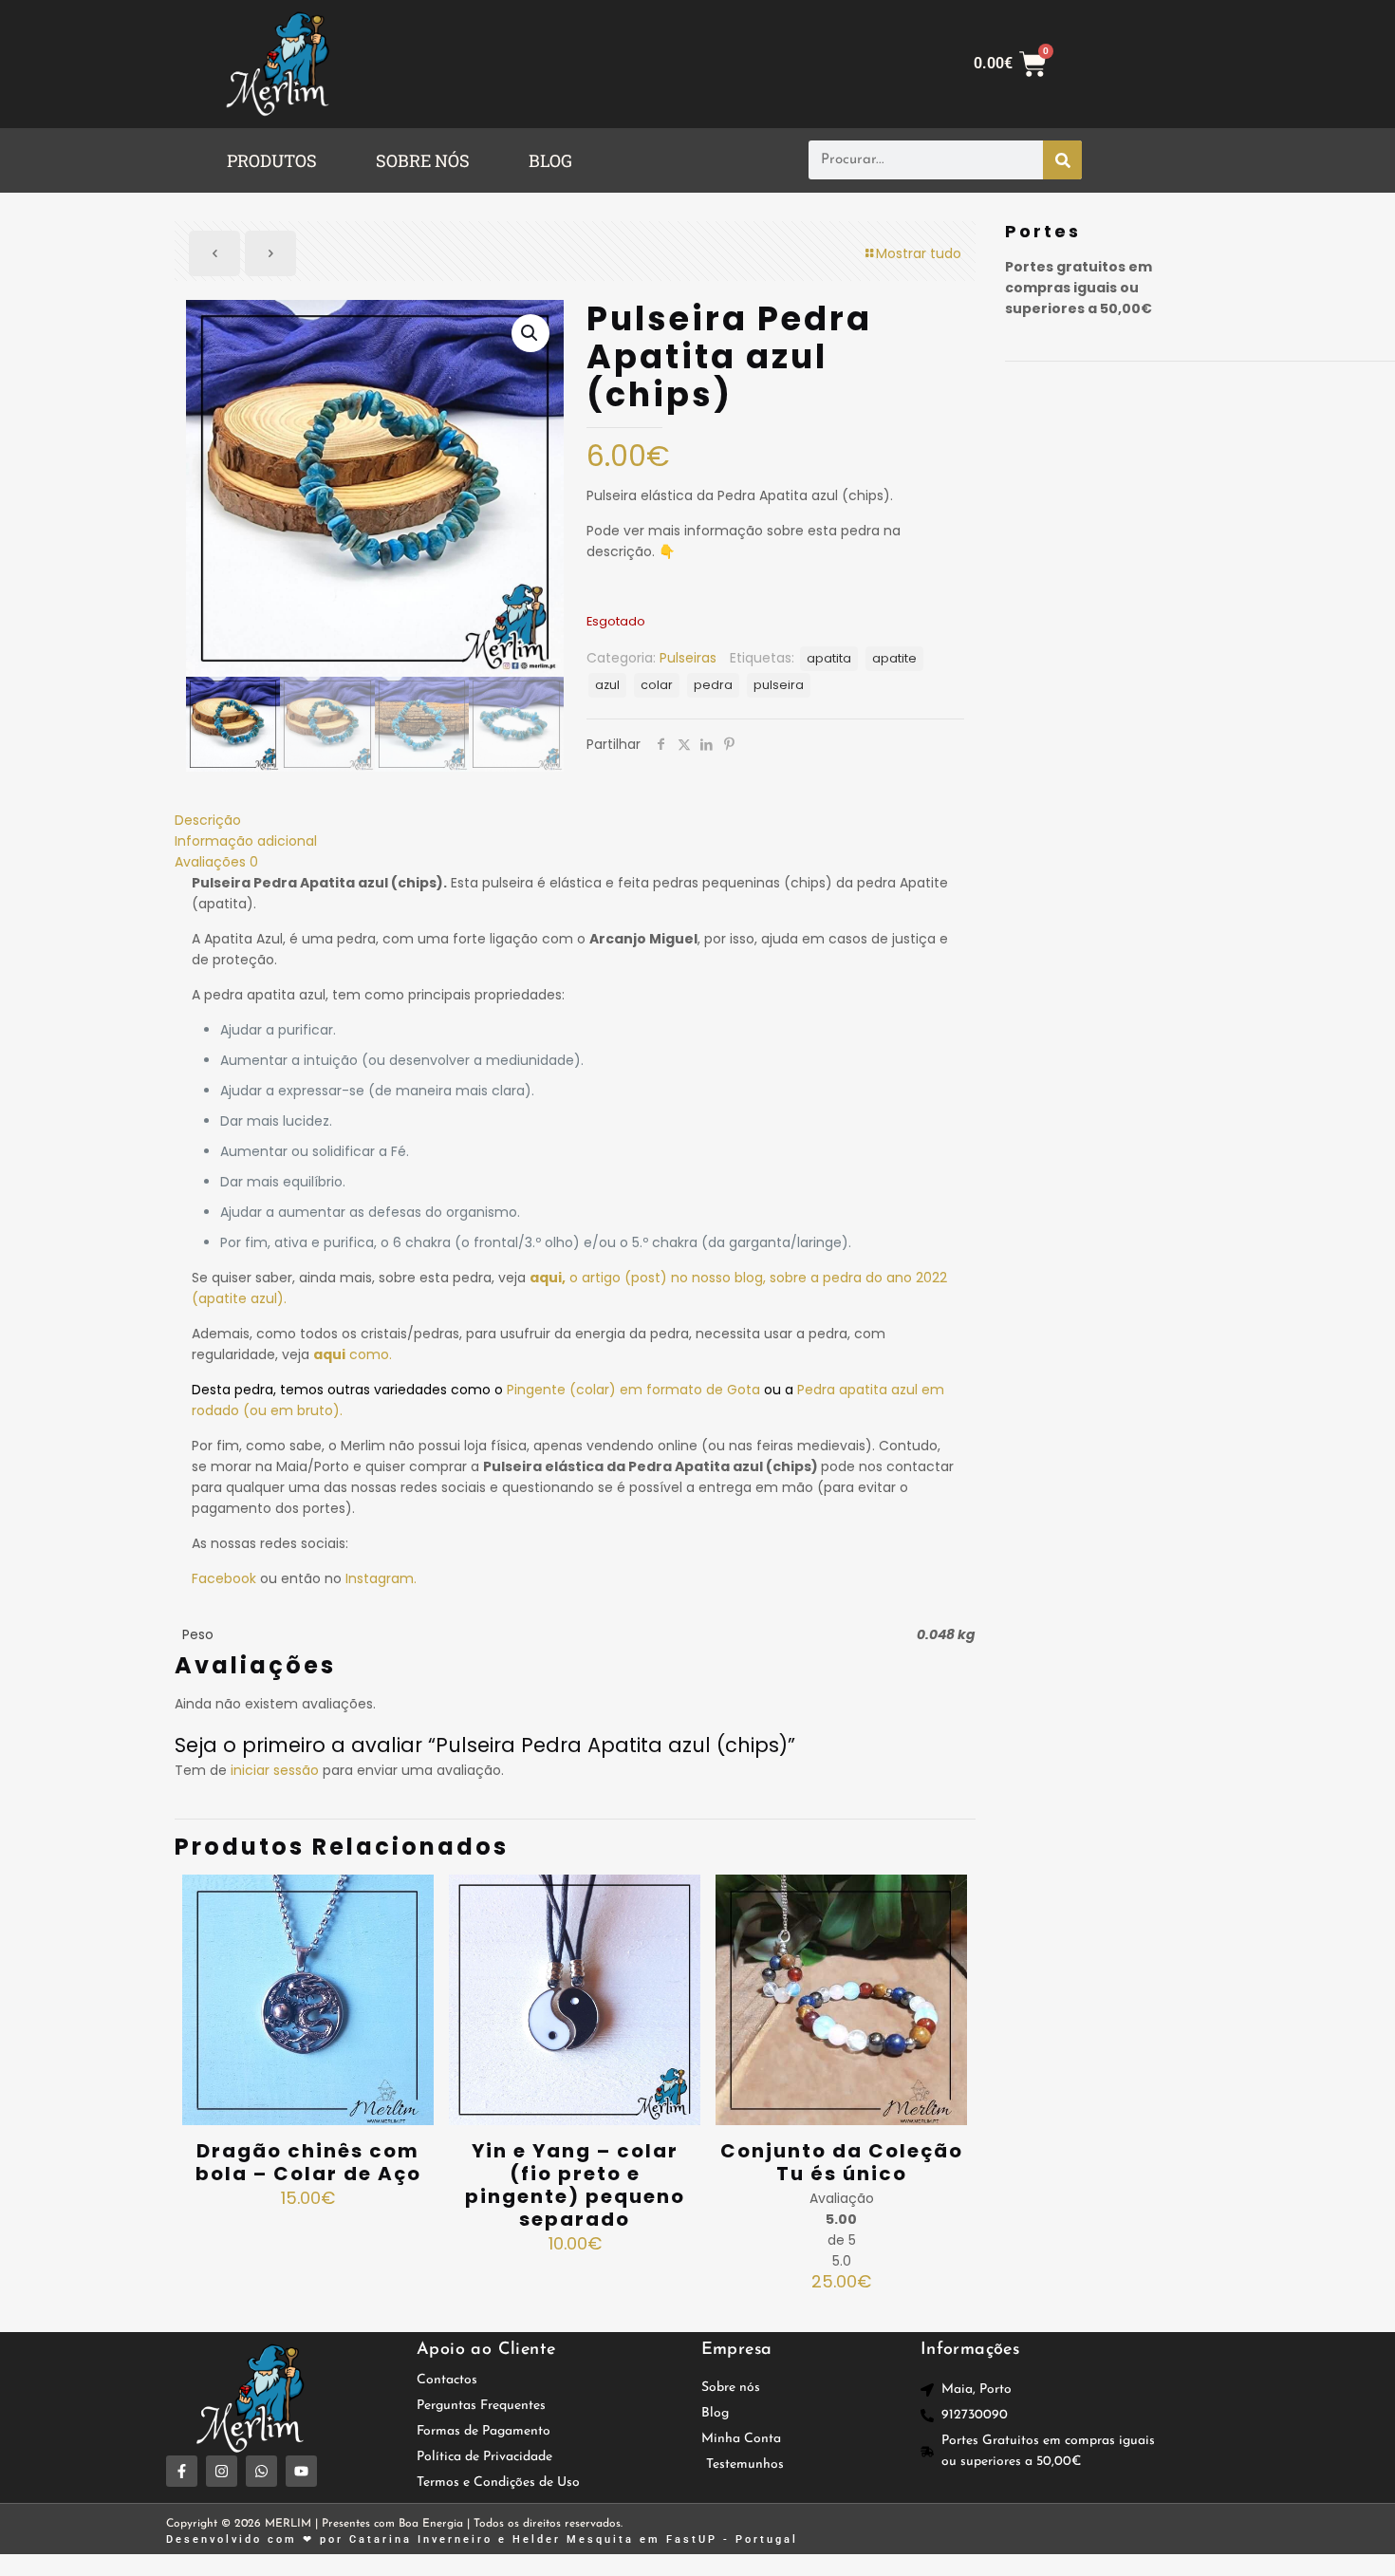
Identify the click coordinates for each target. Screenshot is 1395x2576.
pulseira (779, 685)
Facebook (224, 1578)
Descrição (208, 820)
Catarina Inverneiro (421, 2539)
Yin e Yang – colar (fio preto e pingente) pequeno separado (575, 2185)
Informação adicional (246, 841)
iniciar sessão (275, 1770)
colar (657, 685)
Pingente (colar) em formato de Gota (633, 1390)
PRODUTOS (272, 160)
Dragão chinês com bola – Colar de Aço (308, 2162)
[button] (277, 160)
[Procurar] (1062, 160)
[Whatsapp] (261, 2471)
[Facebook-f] (182, 2471)
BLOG (550, 160)
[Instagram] (222, 2471)
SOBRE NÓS (423, 160)
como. (353, 1354)
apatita (829, 658)
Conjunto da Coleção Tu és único (842, 2162)
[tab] (575, 820)
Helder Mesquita (573, 2539)
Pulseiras (688, 658)
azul (607, 685)
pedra (713, 685)
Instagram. (381, 1578)
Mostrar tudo (919, 253)
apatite (894, 658)
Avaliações (216, 862)
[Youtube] (301, 2471)
